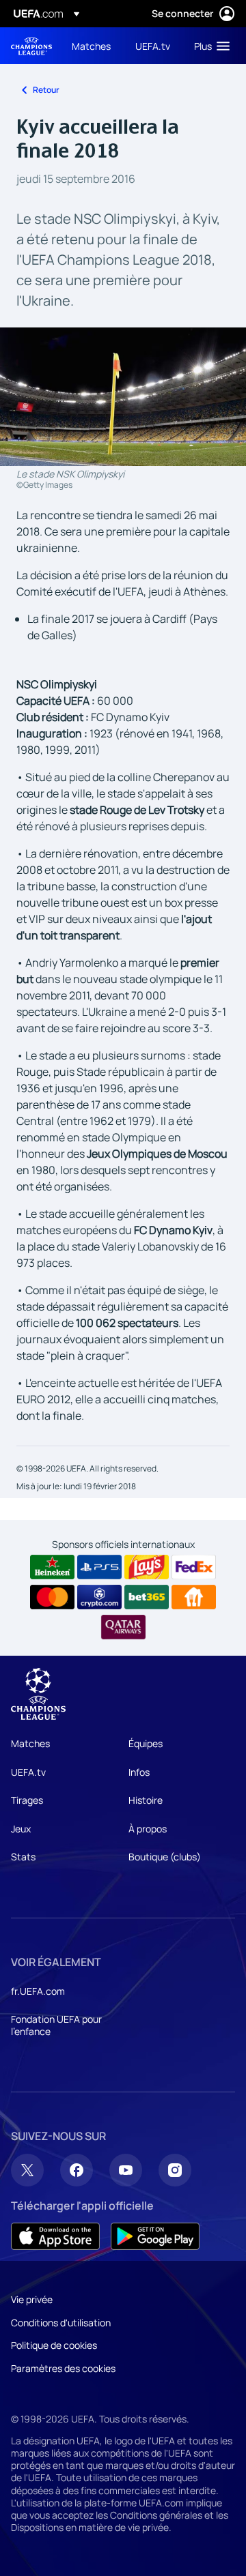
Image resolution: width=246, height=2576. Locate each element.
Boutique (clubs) (165, 1857)
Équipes (146, 1743)
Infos (139, 1772)
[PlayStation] (99, 1567)
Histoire (146, 1800)
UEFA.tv (28, 1772)
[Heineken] (52, 1567)
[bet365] (147, 1597)
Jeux (21, 1829)
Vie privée (32, 2299)
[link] (91, 46)
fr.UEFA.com (38, 1991)
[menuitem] (92, 46)
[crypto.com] (99, 1597)
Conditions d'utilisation (61, 2323)
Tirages (27, 1800)
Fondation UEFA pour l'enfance (56, 2025)
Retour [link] (46, 90)
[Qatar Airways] (123, 1627)
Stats (23, 1857)
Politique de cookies (54, 2345)
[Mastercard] (52, 1597)
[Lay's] (147, 1567)
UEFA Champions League (31, 46)
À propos (148, 1829)
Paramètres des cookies (63, 2368)
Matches (30, 1743)
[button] (209, 46)
